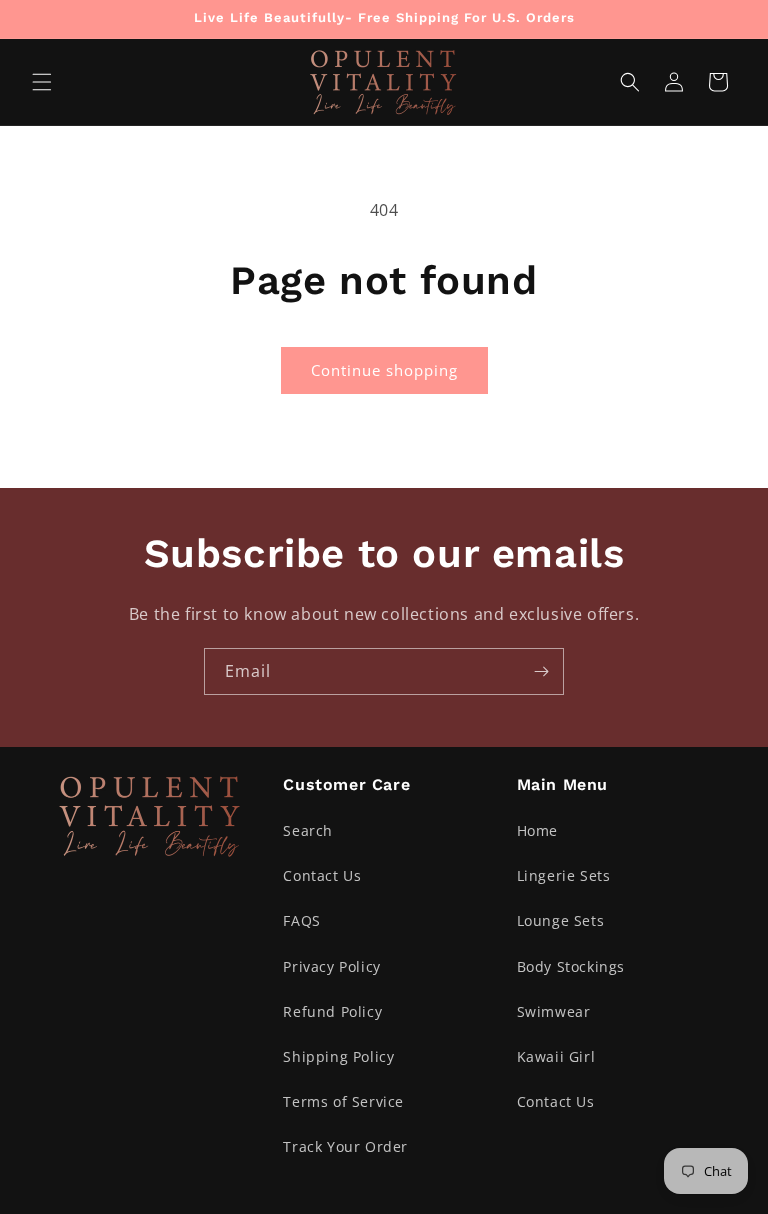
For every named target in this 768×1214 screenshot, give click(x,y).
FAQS (301, 920)
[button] (42, 82)
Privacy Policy (331, 966)
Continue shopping (384, 370)
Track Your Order (345, 1146)
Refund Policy (332, 1011)
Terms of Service (343, 1101)
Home (537, 830)
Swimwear (554, 1011)
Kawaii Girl (556, 1056)
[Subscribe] (541, 671)
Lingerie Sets (564, 875)
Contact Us (322, 875)
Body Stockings (571, 966)
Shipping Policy (338, 1056)
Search (308, 830)
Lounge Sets (561, 920)
